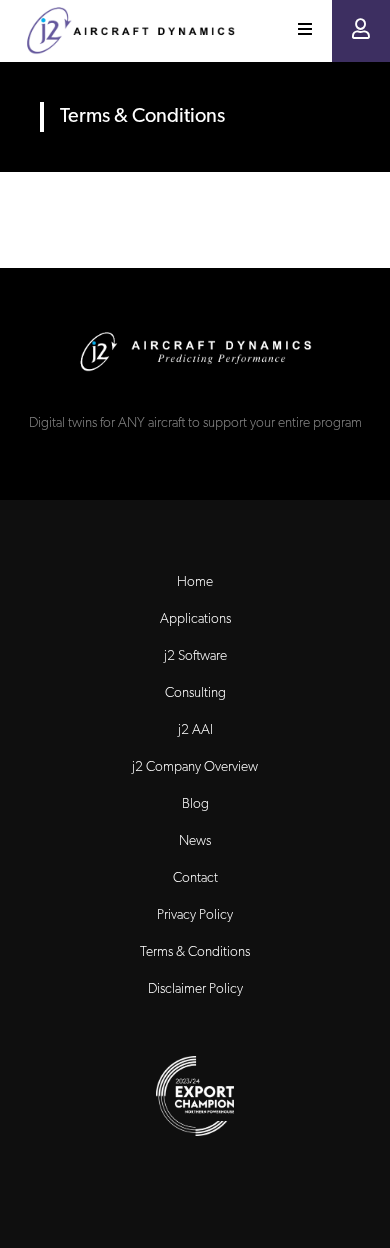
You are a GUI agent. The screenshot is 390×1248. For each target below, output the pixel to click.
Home (195, 582)
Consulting (195, 693)
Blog (195, 804)
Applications (195, 619)
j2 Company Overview (195, 767)
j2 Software (195, 656)
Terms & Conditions (195, 952)
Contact (195, 878)
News (195, 841)
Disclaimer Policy (195, 989)
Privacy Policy (195, 915)
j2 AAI (195, 730)
